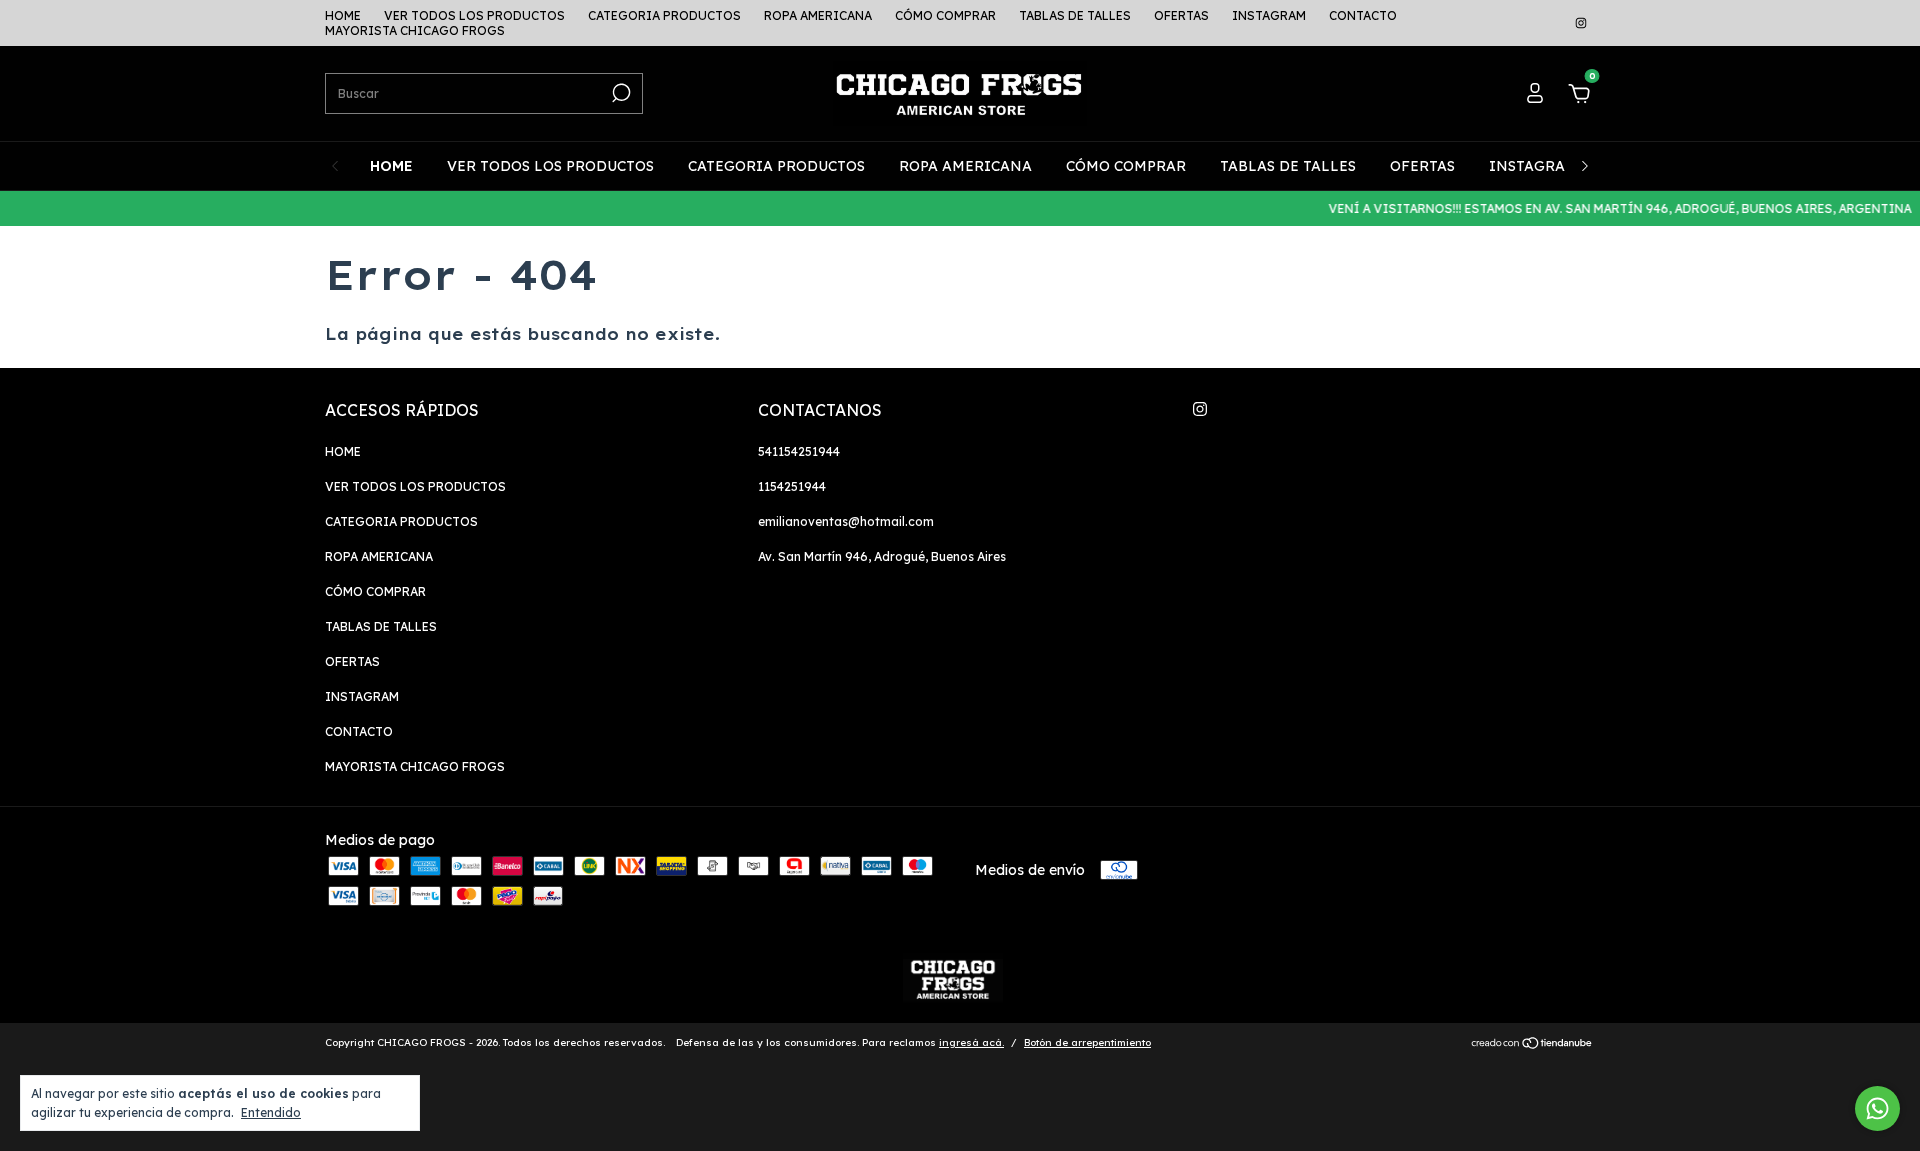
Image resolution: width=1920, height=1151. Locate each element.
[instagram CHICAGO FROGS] (1581, 23)
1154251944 (792, 486)
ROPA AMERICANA (818, 15)
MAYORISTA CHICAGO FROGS (415, 30)
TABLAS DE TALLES (1075, 15)
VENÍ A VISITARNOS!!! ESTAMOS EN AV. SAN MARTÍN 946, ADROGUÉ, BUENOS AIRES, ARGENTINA (1607, 208)
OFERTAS (1181, 15)
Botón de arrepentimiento (1087, 1042)
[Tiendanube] (1532, 1045)
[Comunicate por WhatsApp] (1877, 1108)
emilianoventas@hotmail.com (846, 521)
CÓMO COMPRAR (945, 15)
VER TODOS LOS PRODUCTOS (474, 15)
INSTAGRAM (1269, 15)
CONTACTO (1363, 15)
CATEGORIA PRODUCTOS (664, 15)
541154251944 (799, 451)
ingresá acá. (971, 1042)
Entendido (271, 1112)
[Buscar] (619, 93)
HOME (343, 15)
